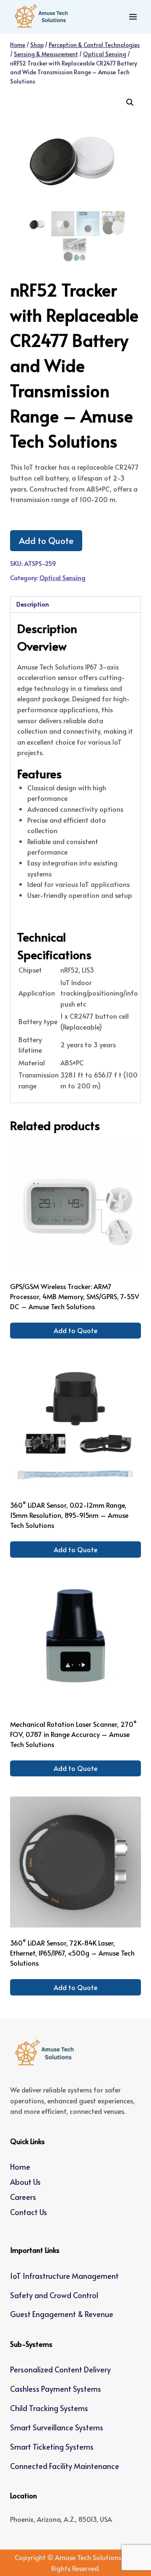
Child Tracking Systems (49, 2408)
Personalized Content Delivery (60, 2369)
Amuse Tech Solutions (88, 2557)
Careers (23, 2197)
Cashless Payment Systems (56, 2389)
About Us (25, 2182)
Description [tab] (33, 604)
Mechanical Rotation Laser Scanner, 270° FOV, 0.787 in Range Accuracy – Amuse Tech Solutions (73, 1734)
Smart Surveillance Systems (57, 2427)
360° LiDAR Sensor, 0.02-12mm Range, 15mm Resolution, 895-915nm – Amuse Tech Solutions (69, 1515)
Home (20, 2167)
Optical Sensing (62, 578)
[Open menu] (133, 17)
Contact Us (29, 2212)
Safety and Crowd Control (54, 2295)
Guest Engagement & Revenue (62, 2314)
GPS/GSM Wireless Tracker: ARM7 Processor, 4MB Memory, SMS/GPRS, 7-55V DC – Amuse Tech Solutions (75, 1296)
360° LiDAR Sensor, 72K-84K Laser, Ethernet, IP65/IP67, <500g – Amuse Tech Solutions (72, 1953)
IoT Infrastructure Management (64, 2276)
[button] (130, 102)
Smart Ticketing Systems (52, 2447)
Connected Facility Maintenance (65, 2466)
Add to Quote (46, 540)
